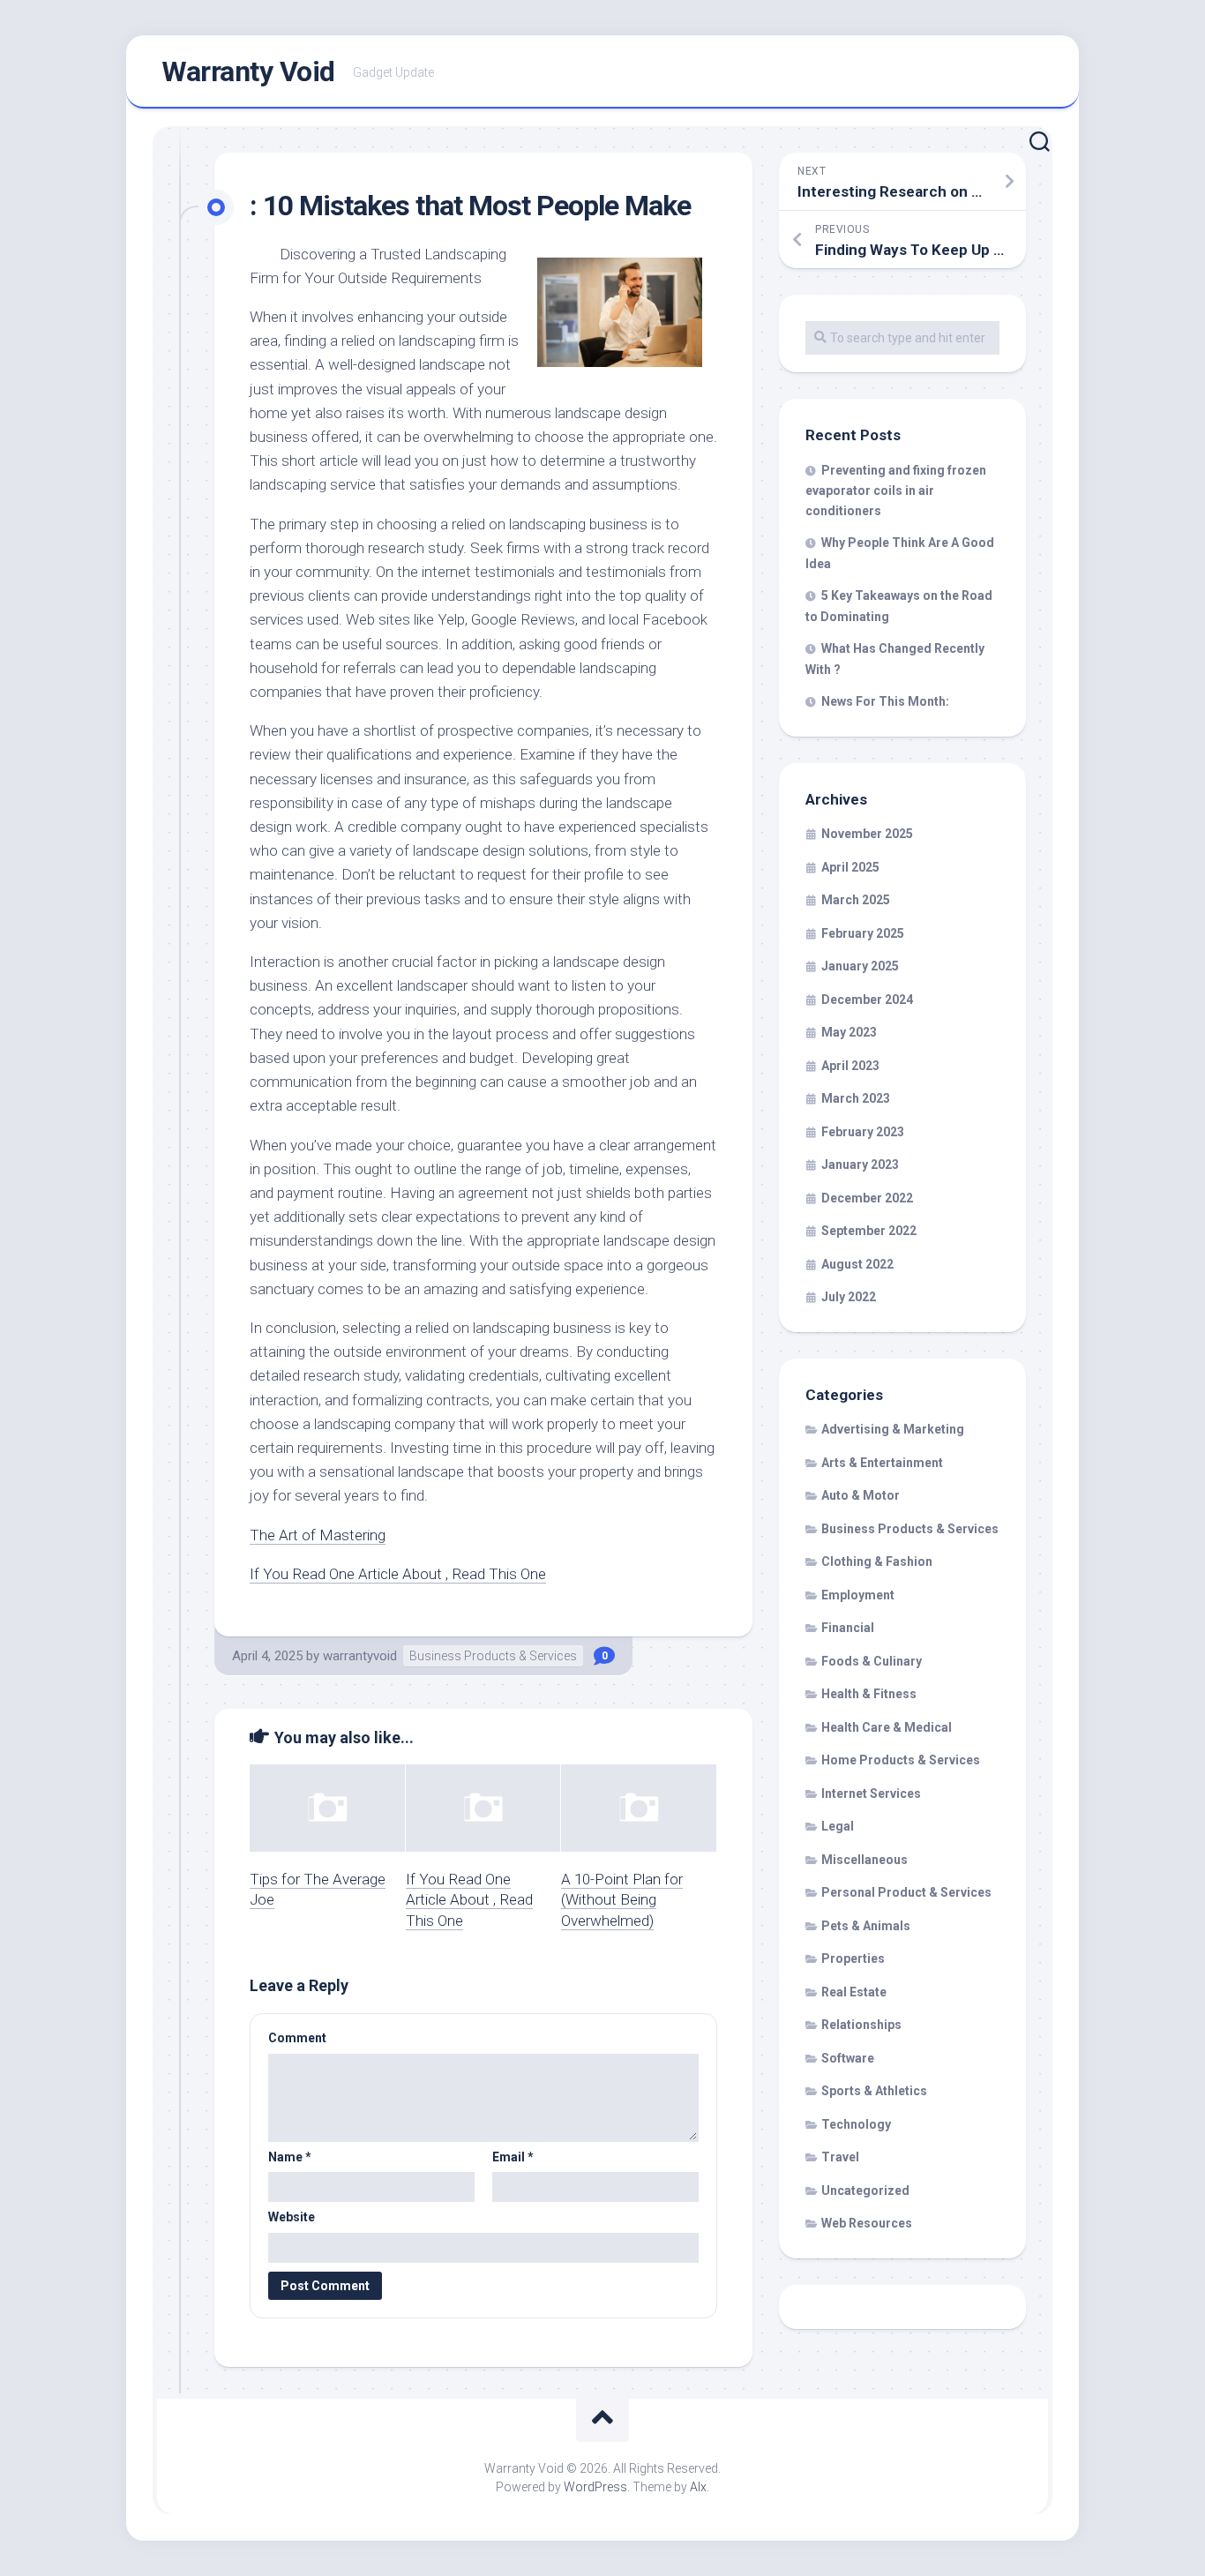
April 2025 (850, 867)
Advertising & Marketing (893, 1429)
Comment (297, 2038)
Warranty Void (248, 71)
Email (513, 2157)
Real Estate (854, 1992)
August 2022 (857, 1264)
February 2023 (863, 1132)
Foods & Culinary (872, 1661)
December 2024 (867, 1000)
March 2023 (856, 1098)
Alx (698, 2487)
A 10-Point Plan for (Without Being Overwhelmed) (622, 1900)
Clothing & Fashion (877, 1561)
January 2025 (860, 966)
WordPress (595, 2487)
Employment (858, 1595)
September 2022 (869, 1231)
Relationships (861, 2025)
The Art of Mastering (318, 1535)
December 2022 (867, 1198)
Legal (838, 1826)
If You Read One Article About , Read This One (398, 1574)
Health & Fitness (869, 1694)
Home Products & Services (901, 1760)
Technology (856, 2124)
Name (290, 2157)
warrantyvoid (360, 1656)
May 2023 (849, 1032)
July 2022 (849, 1297)
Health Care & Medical (887, 1727)
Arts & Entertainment (882, 1463)
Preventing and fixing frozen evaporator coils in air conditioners (896, 490)
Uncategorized (865, 2190)
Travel (840, 2157)
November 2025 (867, 834)
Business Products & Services (493, 1656)
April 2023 (850, 1066)
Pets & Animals (866, 1926)
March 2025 (856, 900)
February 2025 (863, 933)
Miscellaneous (864, 1860)
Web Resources (867, 2223)
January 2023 (860, 1164)
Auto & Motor (861, 1495)
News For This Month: (885, 701)
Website (292, 2217)
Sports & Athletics (874, 2091)
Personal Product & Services (906, 1892)
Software (848, 2058)
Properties (853, 1958)
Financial (848, 1628)
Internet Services (871, 1793)
